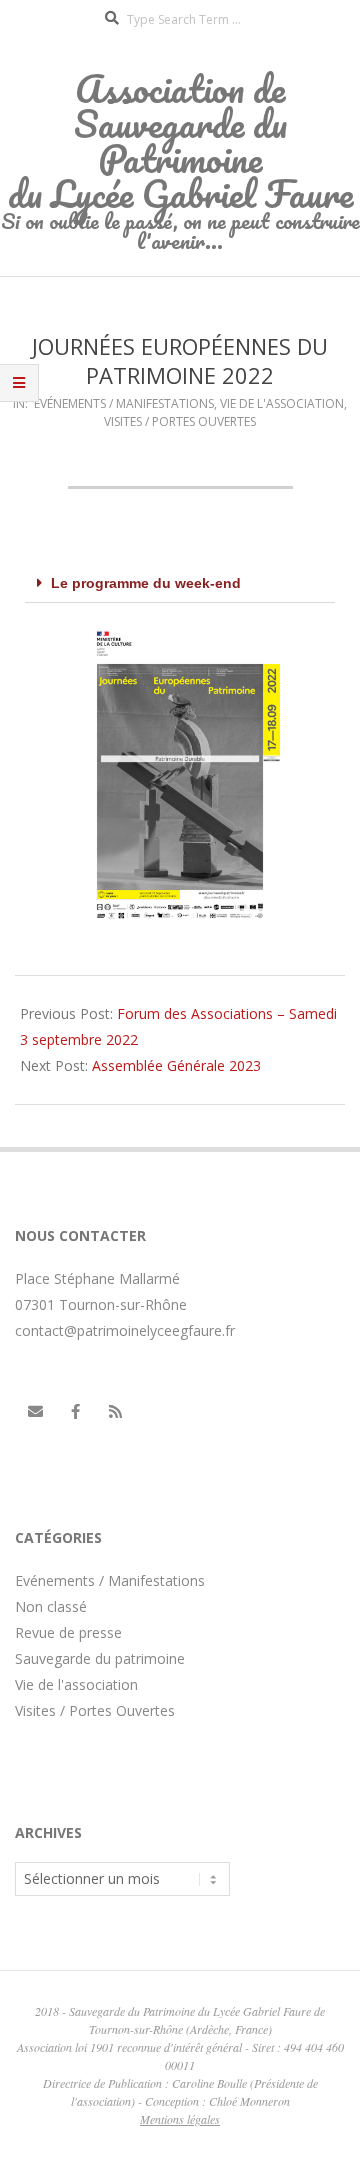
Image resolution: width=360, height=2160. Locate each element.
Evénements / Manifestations (124, 403)
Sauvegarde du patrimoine (100, 1658)
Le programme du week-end (146, 583)
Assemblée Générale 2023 (176, 1065)
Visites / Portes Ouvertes (180, 421)
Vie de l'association (282, 403)
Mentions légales (180, 2119)
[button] (180, 583)
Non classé (51, 1606)
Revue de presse (68, 1632)
